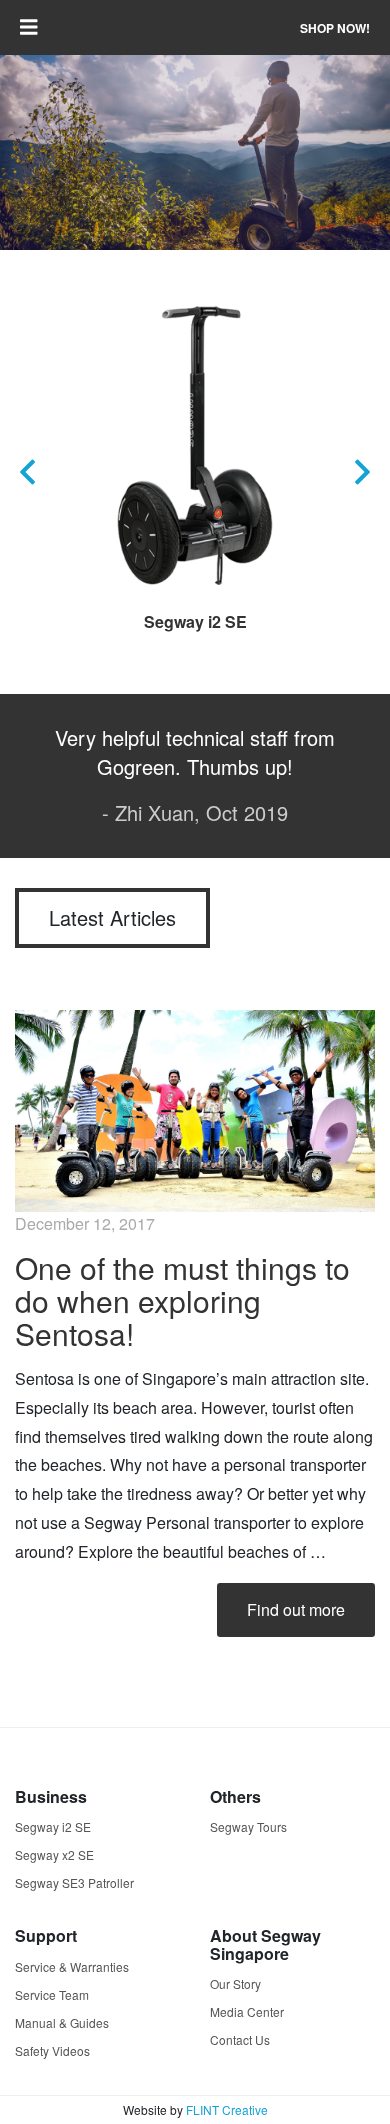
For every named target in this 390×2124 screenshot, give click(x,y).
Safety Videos (52, 2050)
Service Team (52, 1994)
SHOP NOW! (335, 28)
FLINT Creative (227, 2109)
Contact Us (240, 2039)
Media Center (247, 2011)
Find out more (296, 1609)
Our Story (235, 1983)
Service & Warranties (72, 1966)
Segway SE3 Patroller (74, 1882)
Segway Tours (248, 1826)
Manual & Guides (62, 2022)
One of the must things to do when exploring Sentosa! (182, 1300)
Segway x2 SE (54, 1854)
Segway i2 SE (195, 621)
